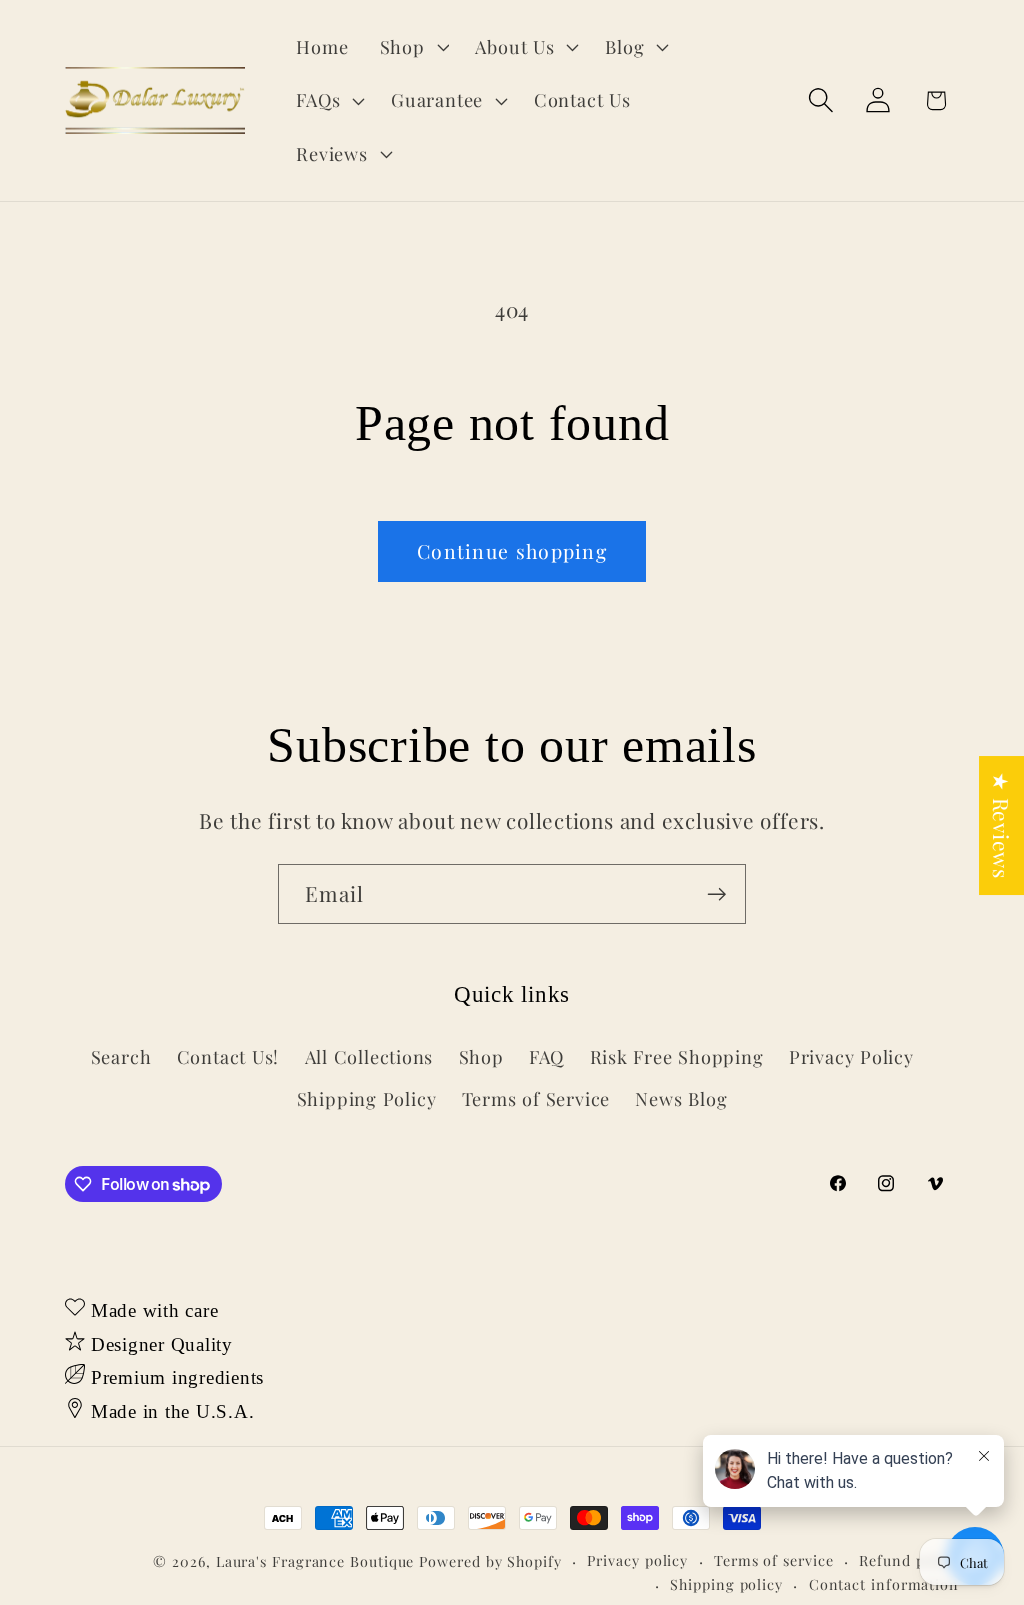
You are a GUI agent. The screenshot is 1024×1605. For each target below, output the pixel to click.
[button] (412, 47)
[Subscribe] (716, 894)
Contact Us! (228, 1056)
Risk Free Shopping (677, 1056)
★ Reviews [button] (1002, 825)
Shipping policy (726, 1584)
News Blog (681, 1098)
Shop (481, 1056)
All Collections (369, 1056)
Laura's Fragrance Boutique (315, 1561)
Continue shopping (512, 551)
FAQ (546, 1056)
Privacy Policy (851, 1056)
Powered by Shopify (490, 1561)
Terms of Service (536, 1098)
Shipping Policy (367, 1098)
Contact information (884, 1584)
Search (121, 1056)
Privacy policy (637, 1560)
